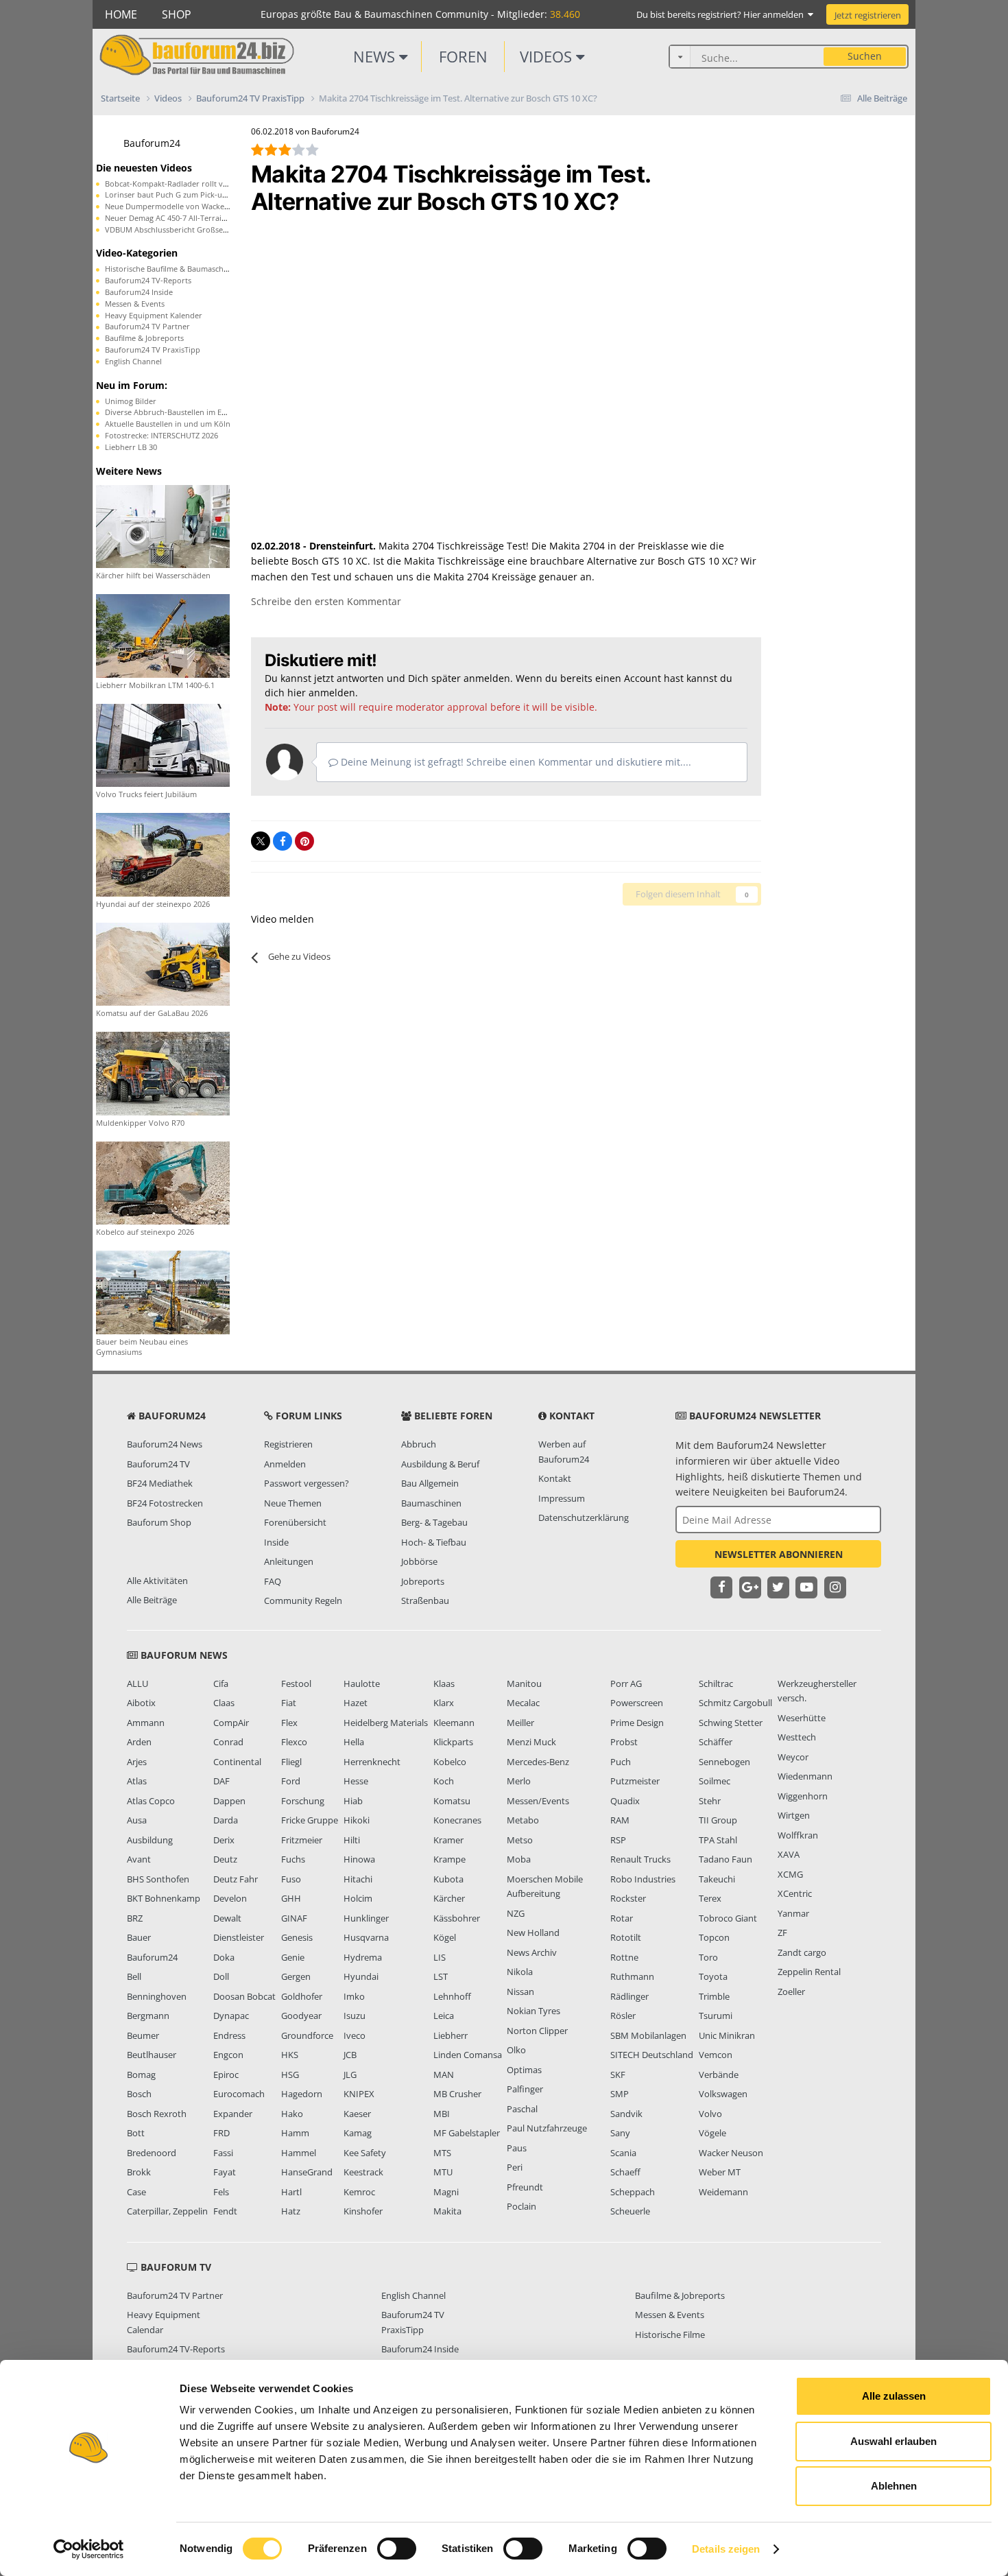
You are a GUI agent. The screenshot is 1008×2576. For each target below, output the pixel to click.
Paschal (522, 2109)
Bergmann (148, 2016)
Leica (444, 2016)
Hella (354, 1742)
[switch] (397, 2549)
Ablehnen (894, 2486)
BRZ (135, 1918)
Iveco (355, 2035)
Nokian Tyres (533, 2011)
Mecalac (523, 1703)
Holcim (358, 1898)
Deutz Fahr (236, 1879)
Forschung (303, 1801)
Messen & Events (135, 304)
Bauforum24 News (165, 1444)
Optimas (524, 2070)
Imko (354, 1996)
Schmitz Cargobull (735, 1703)
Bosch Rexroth (157, 2114)
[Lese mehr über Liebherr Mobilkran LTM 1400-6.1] (163, 635)
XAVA (789, 1854)
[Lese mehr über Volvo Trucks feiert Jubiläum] (163, 744)
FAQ (273, 1581)
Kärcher (449, 1898)
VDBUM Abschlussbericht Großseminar (175, 229)
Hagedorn (302, 2094)
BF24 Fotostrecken (165, 1503)
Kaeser (357, 2114)
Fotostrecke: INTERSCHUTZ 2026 (161, 435)
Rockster (628, 1898)
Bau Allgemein (430, 1483)
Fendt (225, 2211)
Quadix (625, 1801)
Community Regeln (303, 1600)
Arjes (137, 1762)
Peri (515, 2167)
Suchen (865, 56)
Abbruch (419, 1444)
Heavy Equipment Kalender (154, 315)
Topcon (714, 1937)
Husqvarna (366, 1937)
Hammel (299, 2153)
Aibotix (141, 1703)
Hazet (356, 1703)
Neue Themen (293, 1503)
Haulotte (362, 1683)
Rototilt (626, 1937)
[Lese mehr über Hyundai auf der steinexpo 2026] (163, 854)
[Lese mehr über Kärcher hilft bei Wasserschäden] (163, 525)
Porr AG (626, 1683)
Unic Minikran (727, 2035)
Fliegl (291, 1762)
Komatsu (452, 1801)
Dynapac (231, 2016)
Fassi (223, 2153)
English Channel (133, 361)
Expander (233, 2114)
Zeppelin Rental (809, 1972)
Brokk (139, 2172)
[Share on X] (261, 841)
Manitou (524, 1683)
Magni (446, 2192)
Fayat (225, 2172)
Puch (621, 1762)
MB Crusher (457, 2094)
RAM (620, 1820)
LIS (440, 1957)
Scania (623, 2153)
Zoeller (791, 1992)
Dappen (229, 1801)
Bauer (139, 1937)
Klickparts (453, 1742)
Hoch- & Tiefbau (434, 1542)
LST (441, 1976)
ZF (782, 1933)
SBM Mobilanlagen (648, 2035)
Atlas (137, 1781)
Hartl (291, 2192)
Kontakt (555, 1478)
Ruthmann (632, 1976)
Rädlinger (629, 1996)
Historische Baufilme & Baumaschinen (172, 269)
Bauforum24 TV (158, 1464)
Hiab (353, 1801)
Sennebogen (724, 1762)
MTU (443, 2172)
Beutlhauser (152, 2055)
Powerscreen (637, 1703)
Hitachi (358, 1879)
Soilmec (715, 1781)
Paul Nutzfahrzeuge (547, 2128)
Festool (296, 1683)
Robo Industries (643, 1879)
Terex (710, 1898)
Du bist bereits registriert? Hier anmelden (722, 14)
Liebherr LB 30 (131, 447)
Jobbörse (419, 1561)
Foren (463, 56)
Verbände (719, 2075)
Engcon (228, 2055)
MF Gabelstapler (467, 2133)
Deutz (225, 1859)
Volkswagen (723, 2094)
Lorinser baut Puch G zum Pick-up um (173, 194)
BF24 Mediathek (160, 1483)
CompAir (231, 1723)
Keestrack (363, 2172)
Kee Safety (365, 2153)
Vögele (712, 2133)
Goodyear (301, 2016)
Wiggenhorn (803, 1796)
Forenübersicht (295, 1522)
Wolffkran (798, 1835)
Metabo (523, 1820)
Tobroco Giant (728, 1918)
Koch (444, 1781)
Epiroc (226, 2075)
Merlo (519, 1781)
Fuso (291, 1879)
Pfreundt (525, 2187)
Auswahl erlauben (893, 2441)
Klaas (444, 1683)
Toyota (713, 1976)
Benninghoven (157, 1996)
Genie (293, 1957)
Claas (224, 1703)
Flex (289, 1723)
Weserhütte (802, 1718)
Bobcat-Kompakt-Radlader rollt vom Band (180, 184)
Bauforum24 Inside (139, 292)
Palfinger (525, 2089)
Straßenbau (425, 1600)
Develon (230, 1898)
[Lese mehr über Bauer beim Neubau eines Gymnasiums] (163, 1291)
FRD (221, 2133)
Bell (134, 1976)
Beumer (143, 2035)
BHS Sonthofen (158, 1879)
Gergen (296, 1976)
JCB (350, 2055)
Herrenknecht (372, 1762)
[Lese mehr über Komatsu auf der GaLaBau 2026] (163, 963)
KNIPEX (359, 2094)
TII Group (718, 1820)
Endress (229, 2035)
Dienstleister (239, 1937)
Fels (221, 2192)
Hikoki (357, 1820)
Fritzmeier (302, 1840)
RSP (618, 1840)
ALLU (137, 1683)
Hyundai (361, 1976)
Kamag (358, 2133)
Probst (624, 1742)
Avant (139, 1859)
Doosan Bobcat (244, 1996)
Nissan (520, 1992)
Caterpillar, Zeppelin (167, 2211)
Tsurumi (716, 2016)
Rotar (622, 1918)
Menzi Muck (531, 1742)
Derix (224, 1840)
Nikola (520, 1972)
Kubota (448, 1879)
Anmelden (285, 1464)
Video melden (283, 919)
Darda (226, 1820)
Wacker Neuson (731, 2153)
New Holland (533, 1933)
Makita (447, 2211)
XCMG (790, 1874)
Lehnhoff (452, 1996)
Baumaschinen (431, 1503)
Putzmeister (635, 1781)
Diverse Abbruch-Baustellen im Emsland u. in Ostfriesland (208, 412)
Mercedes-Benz (538, 1762)
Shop (177, 14)
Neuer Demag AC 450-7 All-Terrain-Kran (176, 218)
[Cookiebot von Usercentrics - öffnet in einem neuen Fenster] (89, 2549)
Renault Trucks (640, 1859)
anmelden (332, 693)
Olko (516, 2050)
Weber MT (720, 2172)
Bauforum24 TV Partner (147, 326)
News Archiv (532, 1952)
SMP (620, 2094)
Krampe (449, 1859)
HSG (290, 2075)
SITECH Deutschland (652, 2055)
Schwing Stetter (731, 1723)
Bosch (139, 2094)
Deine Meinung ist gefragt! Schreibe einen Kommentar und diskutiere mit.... (515, 762)
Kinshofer (363, 2211)
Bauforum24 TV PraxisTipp (153, 350)
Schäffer (716, 1742)
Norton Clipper (537, 2031)
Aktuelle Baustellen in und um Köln (168, 424)
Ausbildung (150, 1840)
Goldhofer (302, 1996)
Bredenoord (152, 2153)
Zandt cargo (802, 1952)
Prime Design (637, 1723)
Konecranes (457, 1820)
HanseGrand (307, 2172)
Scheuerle (630, 2211)
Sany (620, 2133)
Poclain (521, 2206)
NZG (516, 1913)
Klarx (444, 1703)
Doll (221, 1976)
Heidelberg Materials (386, 1723)
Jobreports (423, 1581)
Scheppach (633, 2192)
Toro (708, 1957)
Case (136, 2192)
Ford (291, 1781)
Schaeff (625, 2172)
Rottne (624, 1957)
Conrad (228, 1742)
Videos (548, 56)
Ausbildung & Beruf (440, 1464)
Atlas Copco (151, 1801)
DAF (221, 1781)
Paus (517, 2148)
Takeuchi (717, 1879)
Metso (520, 1840)
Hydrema (363, 1957)
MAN (444, 2075)
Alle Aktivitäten (157, 1581)
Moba (519, 1859)
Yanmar (793, 1913)
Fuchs (293, 1859)
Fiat (289, 1703)
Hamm (295, 2133)
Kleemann (454, 1723)
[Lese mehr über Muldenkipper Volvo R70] (163, 1073)
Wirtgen (794, 1815)
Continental (237, 1762)
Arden (139, 1742)
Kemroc (359, 2192)
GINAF (294, 1918)
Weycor (793, 1757)
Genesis (297, 1937)
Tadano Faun (725, 1859)
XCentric (795, 1893)
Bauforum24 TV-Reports (148, 280)
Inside (276, 1542)
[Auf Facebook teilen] (283, 841)
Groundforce (307, 2035)
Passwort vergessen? (307, 1483)
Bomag (141, 2075)
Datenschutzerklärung (584, 1517)
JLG (350, 2075)
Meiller (520, 1723)
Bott (136, 2133)
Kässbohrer (457, 1918)
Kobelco (450, 1762)
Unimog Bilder (131, 401)
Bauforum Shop (159, 1522)
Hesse (356, 1781)
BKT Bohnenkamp (164, 1898)
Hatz (291, 2211)
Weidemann (723, 2192)
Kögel (445, 1937)
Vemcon (716, 2055)
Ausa (137, 1820)
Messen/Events (538, 1801)
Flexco (294, 1742)
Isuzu (355, 2016)
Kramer (448, 1840)
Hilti (352, 1840)
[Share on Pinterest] (304, 841)
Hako (292, 2114)
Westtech (797, 1737)
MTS (442, 2153)
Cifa (221, 1683)
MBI (442, 2114)
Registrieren (288, 1444)
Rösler (623, 2016)
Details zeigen (726, 2549)
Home (121, 14)
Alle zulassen (894, 2396)
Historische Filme (670, 2335)
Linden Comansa (468, 2055)
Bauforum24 (152, 143)
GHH (291, 1898)
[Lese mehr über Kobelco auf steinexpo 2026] (163, 1182)
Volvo (710, 2114)
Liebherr (451, 2035)
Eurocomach (239, 2094)
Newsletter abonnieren (779, 1554)
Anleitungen (289, 1561)
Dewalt (227, 1918)
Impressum (562, 1498)
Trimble (714, 1996)
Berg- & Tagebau (434, 1522)
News (376, 56)
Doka (224, 1957)
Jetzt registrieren (868, 15)
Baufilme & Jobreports (144, 338)
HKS (290, 2055)
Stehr (710, 1801)
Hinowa (359, 1859)
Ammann (146, 1723)
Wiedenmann (805, 1776)
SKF (618, 2075)
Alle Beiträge (152, 1600)
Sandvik (626, 2114)
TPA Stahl (718, 1840)
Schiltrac (716, 1683)
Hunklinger (366, 1918)
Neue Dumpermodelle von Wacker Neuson (181, 206)
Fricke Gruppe (310, 1820)
